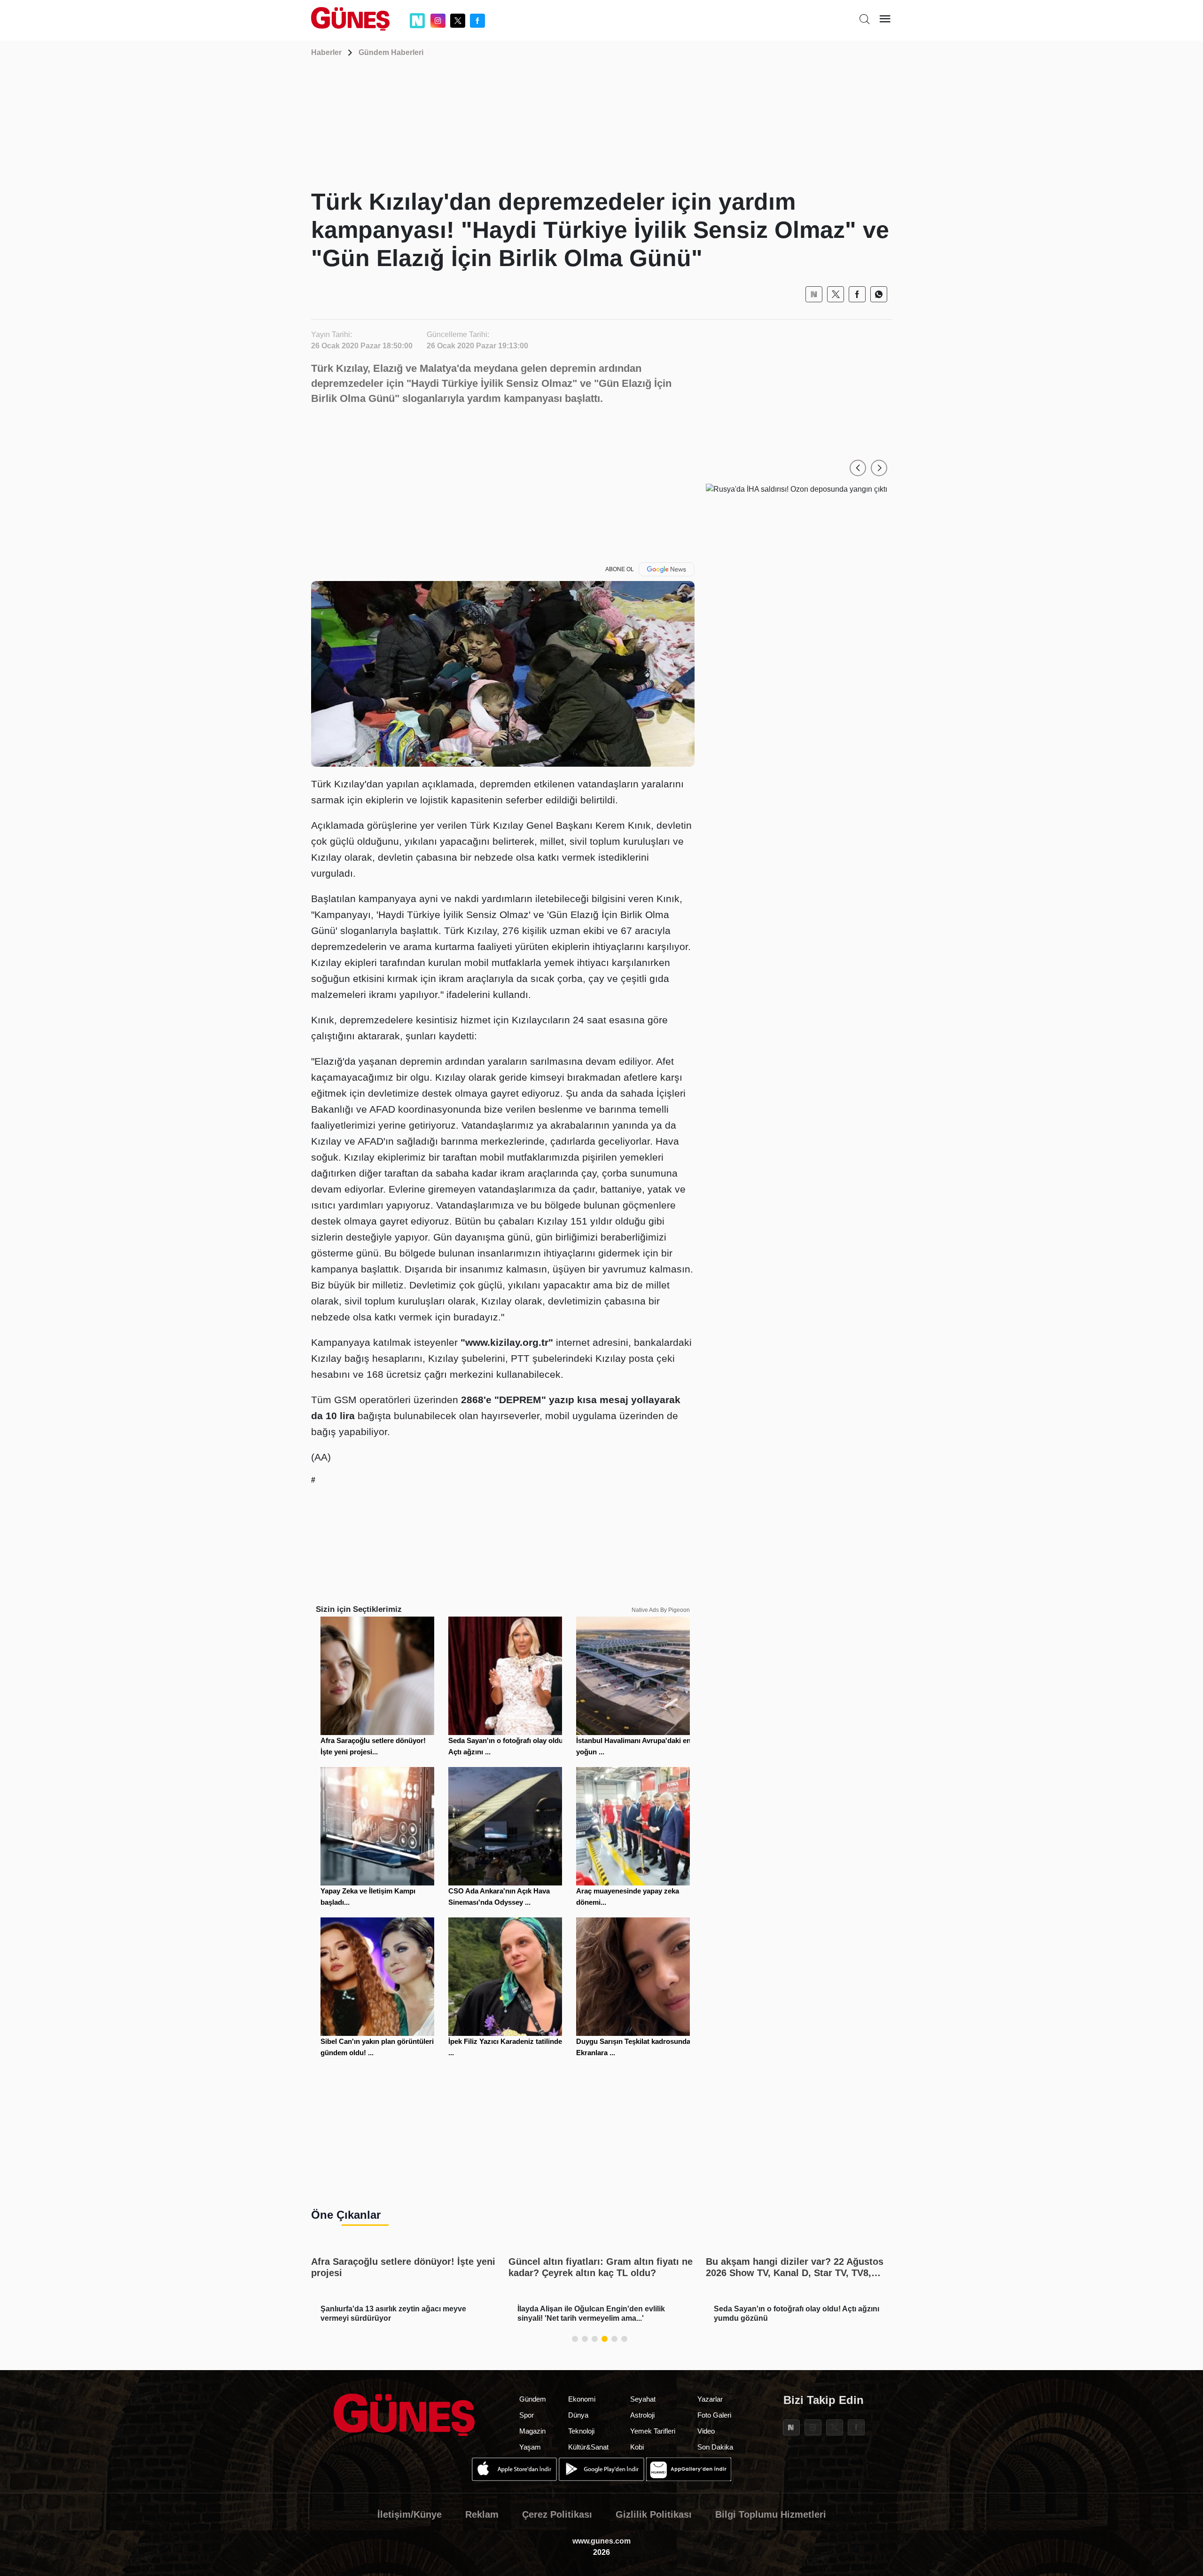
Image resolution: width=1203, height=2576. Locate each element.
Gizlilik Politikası (654, 2514)
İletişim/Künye (410, 2514)
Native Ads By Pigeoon (661, 1610)
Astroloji (642, 2415)
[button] (858, 468)
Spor (527, 2415)
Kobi (637, 2447)
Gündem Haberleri (391, 52)
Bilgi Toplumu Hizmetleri (771, 2514)
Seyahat (643, 2399)
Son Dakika (715, 2447)
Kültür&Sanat (588, 2447)
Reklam (482, 2514)
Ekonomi (582, 2399)
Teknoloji (581, 2431)
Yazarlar (710, 2399)
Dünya (578, 2415)
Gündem (533, 2399)
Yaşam (530, 2447)
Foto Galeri (714, 2415)
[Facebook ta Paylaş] (857, 294)
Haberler (326, 52)
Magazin (532, 2431)
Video (706, 2431)
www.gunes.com (601, 2541)
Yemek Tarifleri (653, 2431)
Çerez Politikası (557, 2514)
